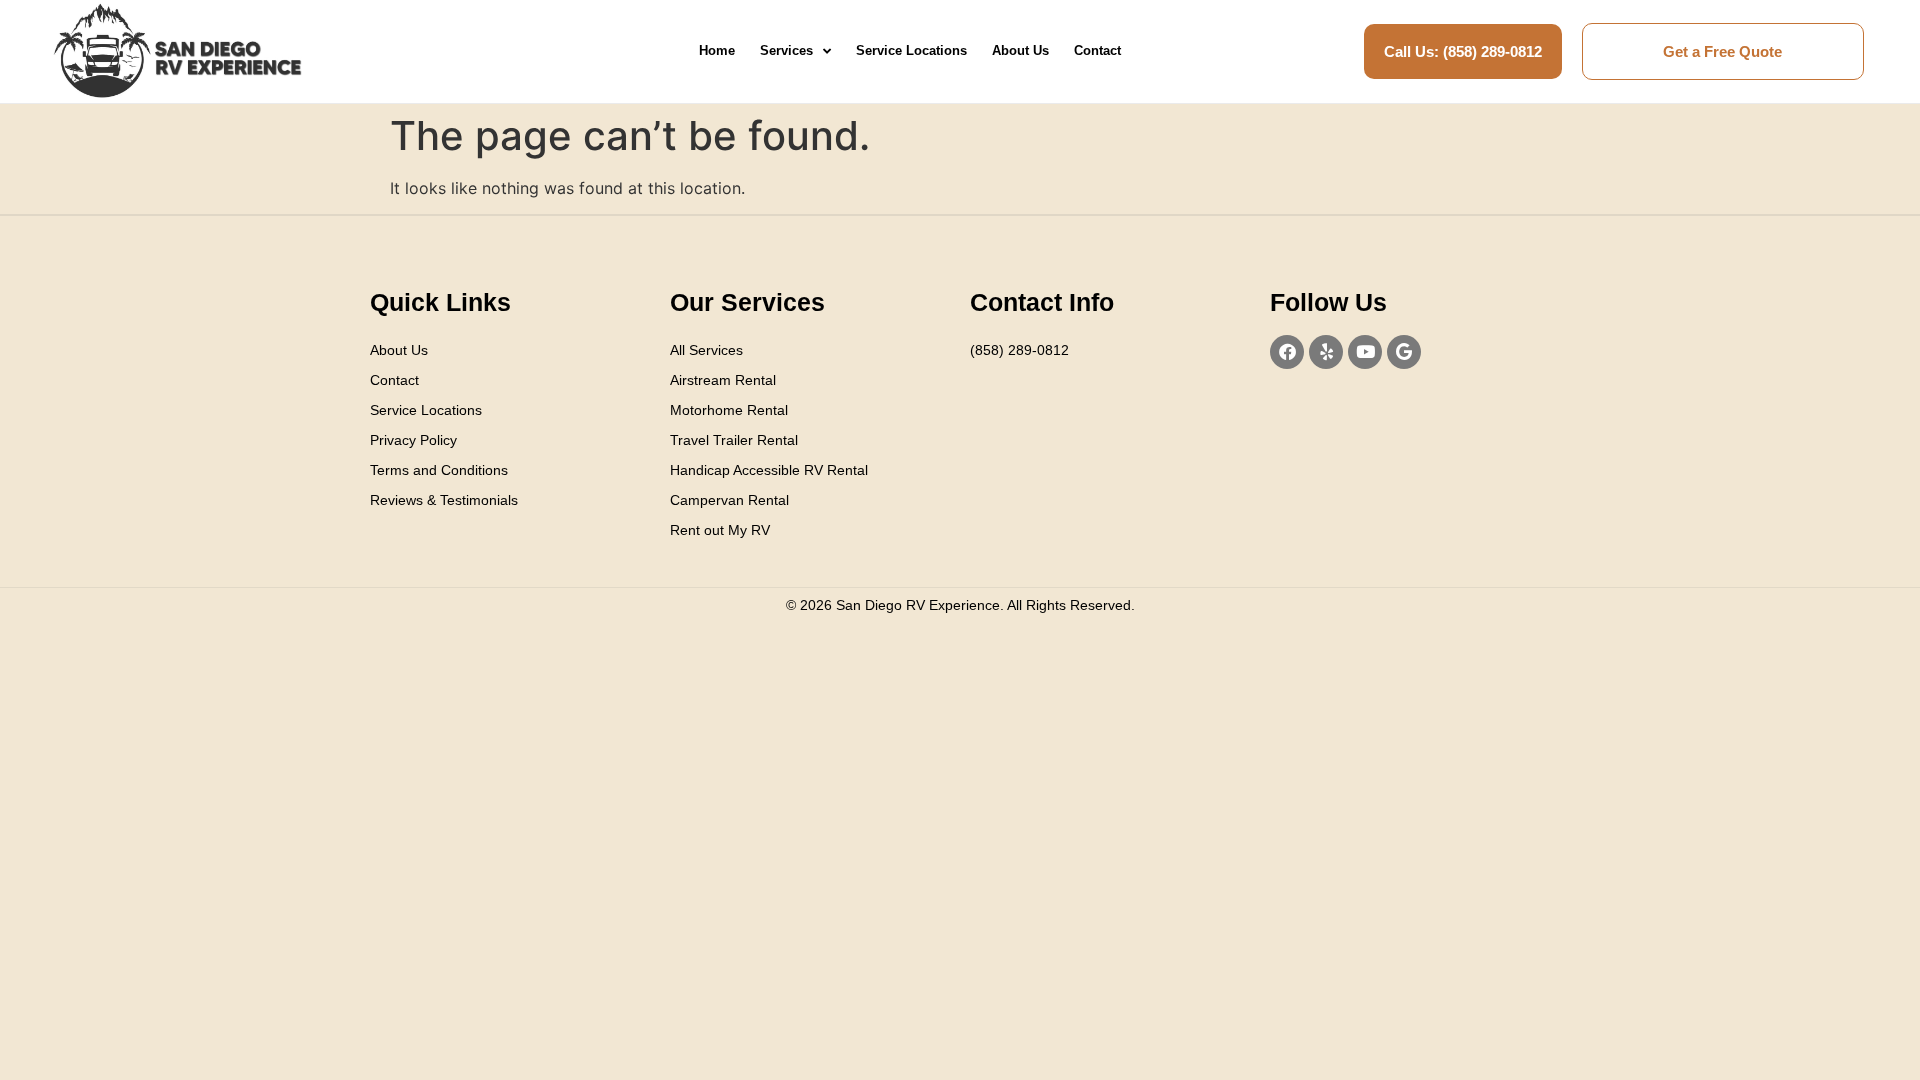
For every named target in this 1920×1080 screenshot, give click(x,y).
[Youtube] (1365, 352)
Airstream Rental (723, 380)
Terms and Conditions (439, 470)
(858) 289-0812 (1019, 350)
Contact (1097, 50)
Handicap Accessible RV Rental (769, 470)
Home (717, 50)
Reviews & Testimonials (444, 500)
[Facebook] (1287, 352)
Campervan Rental (729, 500)
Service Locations (911, 50)
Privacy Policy (413, 440)
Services (786, 50)
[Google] (1404, 352)
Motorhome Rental (729, 410)
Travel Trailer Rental (734, 440)
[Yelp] (1326, 352)
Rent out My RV (720, 530)
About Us (1020, 50)
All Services (706, 350)
